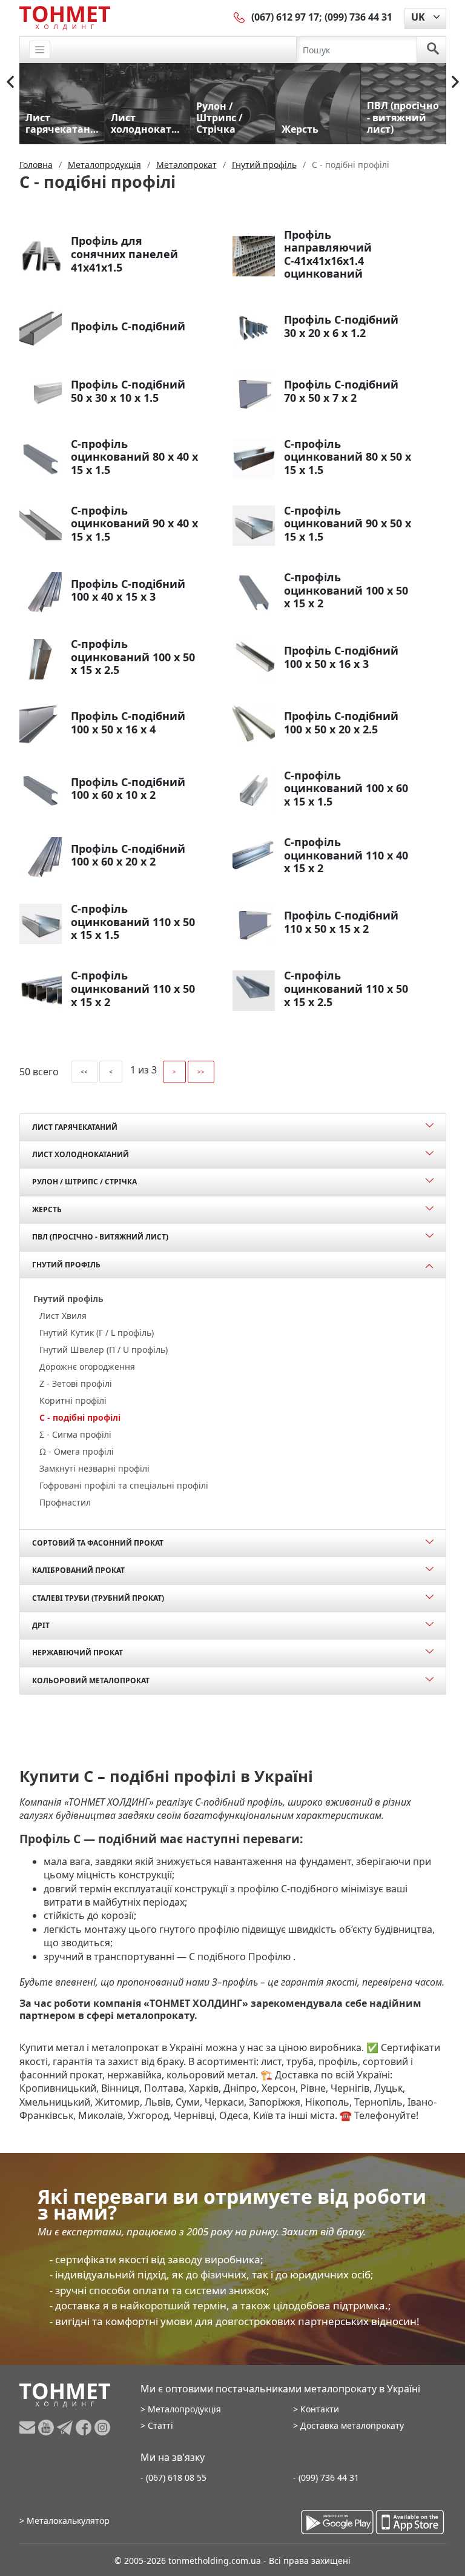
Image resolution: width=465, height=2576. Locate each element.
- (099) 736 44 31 (326, 2478)
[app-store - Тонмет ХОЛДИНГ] (410, 2522)
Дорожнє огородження (87, 1366)
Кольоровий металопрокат (91, 1680)
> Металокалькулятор (64, 2521)
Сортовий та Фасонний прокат (98, 1543)
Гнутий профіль (66, 1265)
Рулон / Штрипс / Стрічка (84, 1182)
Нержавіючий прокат (77, 1653)
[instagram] (102, 2428)
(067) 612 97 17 (285, 17)
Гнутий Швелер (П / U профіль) (104, 1350)
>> (201, 1072)
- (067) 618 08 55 (173, 2478)
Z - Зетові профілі (76, 1383)
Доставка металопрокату (352, 2425)
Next (455, 82)
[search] (433, 50)
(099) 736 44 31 (358, 17)
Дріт (41, 1625)
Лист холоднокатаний (81, 1154)
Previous (10, 82)
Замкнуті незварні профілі (94, 1468)
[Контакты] (240, 17)
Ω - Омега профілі (77, 1451)
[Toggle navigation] (40, 50)
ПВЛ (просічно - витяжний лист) (100, 1237)
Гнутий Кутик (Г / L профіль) (97, 1333)
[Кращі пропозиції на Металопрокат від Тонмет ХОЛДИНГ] (65, 18)
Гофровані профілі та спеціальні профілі (124, 1485)
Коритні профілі (73, 1400)
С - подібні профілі (80, 1417)
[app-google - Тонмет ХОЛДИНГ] (337, 2522)
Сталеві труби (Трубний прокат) (98, 1598)
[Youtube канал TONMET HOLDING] (48, 2428)
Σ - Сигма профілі (75, 1434)
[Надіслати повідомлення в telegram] (66, 2428)
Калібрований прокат (78, 1570)
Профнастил (65, 1502)
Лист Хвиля (63, 1316)
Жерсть (47, 1210)
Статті (160, 2425)
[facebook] (85, 2428)
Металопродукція (184, 2409)
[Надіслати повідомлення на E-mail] (29, 2428)
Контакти (320, 2409)
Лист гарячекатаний (75, 1127)
